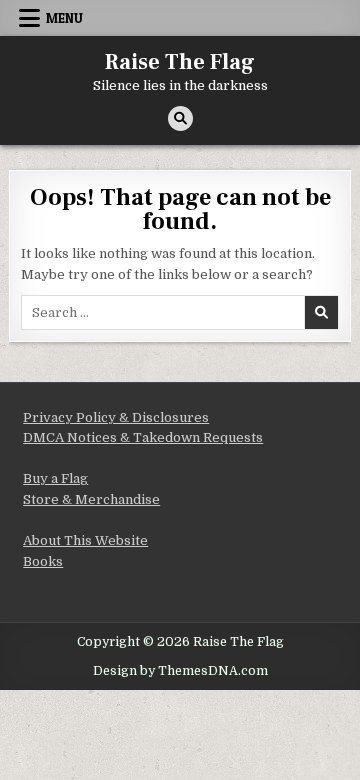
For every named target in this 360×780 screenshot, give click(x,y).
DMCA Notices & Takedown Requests (143, 437)
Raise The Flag (180, 62)
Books (43, 561)
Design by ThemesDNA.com (180, 671)
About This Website (85, 540)
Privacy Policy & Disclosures (116, 417)
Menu (64, 18)
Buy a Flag (55, 478)
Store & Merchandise (91, 499)
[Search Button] (180, 118)
